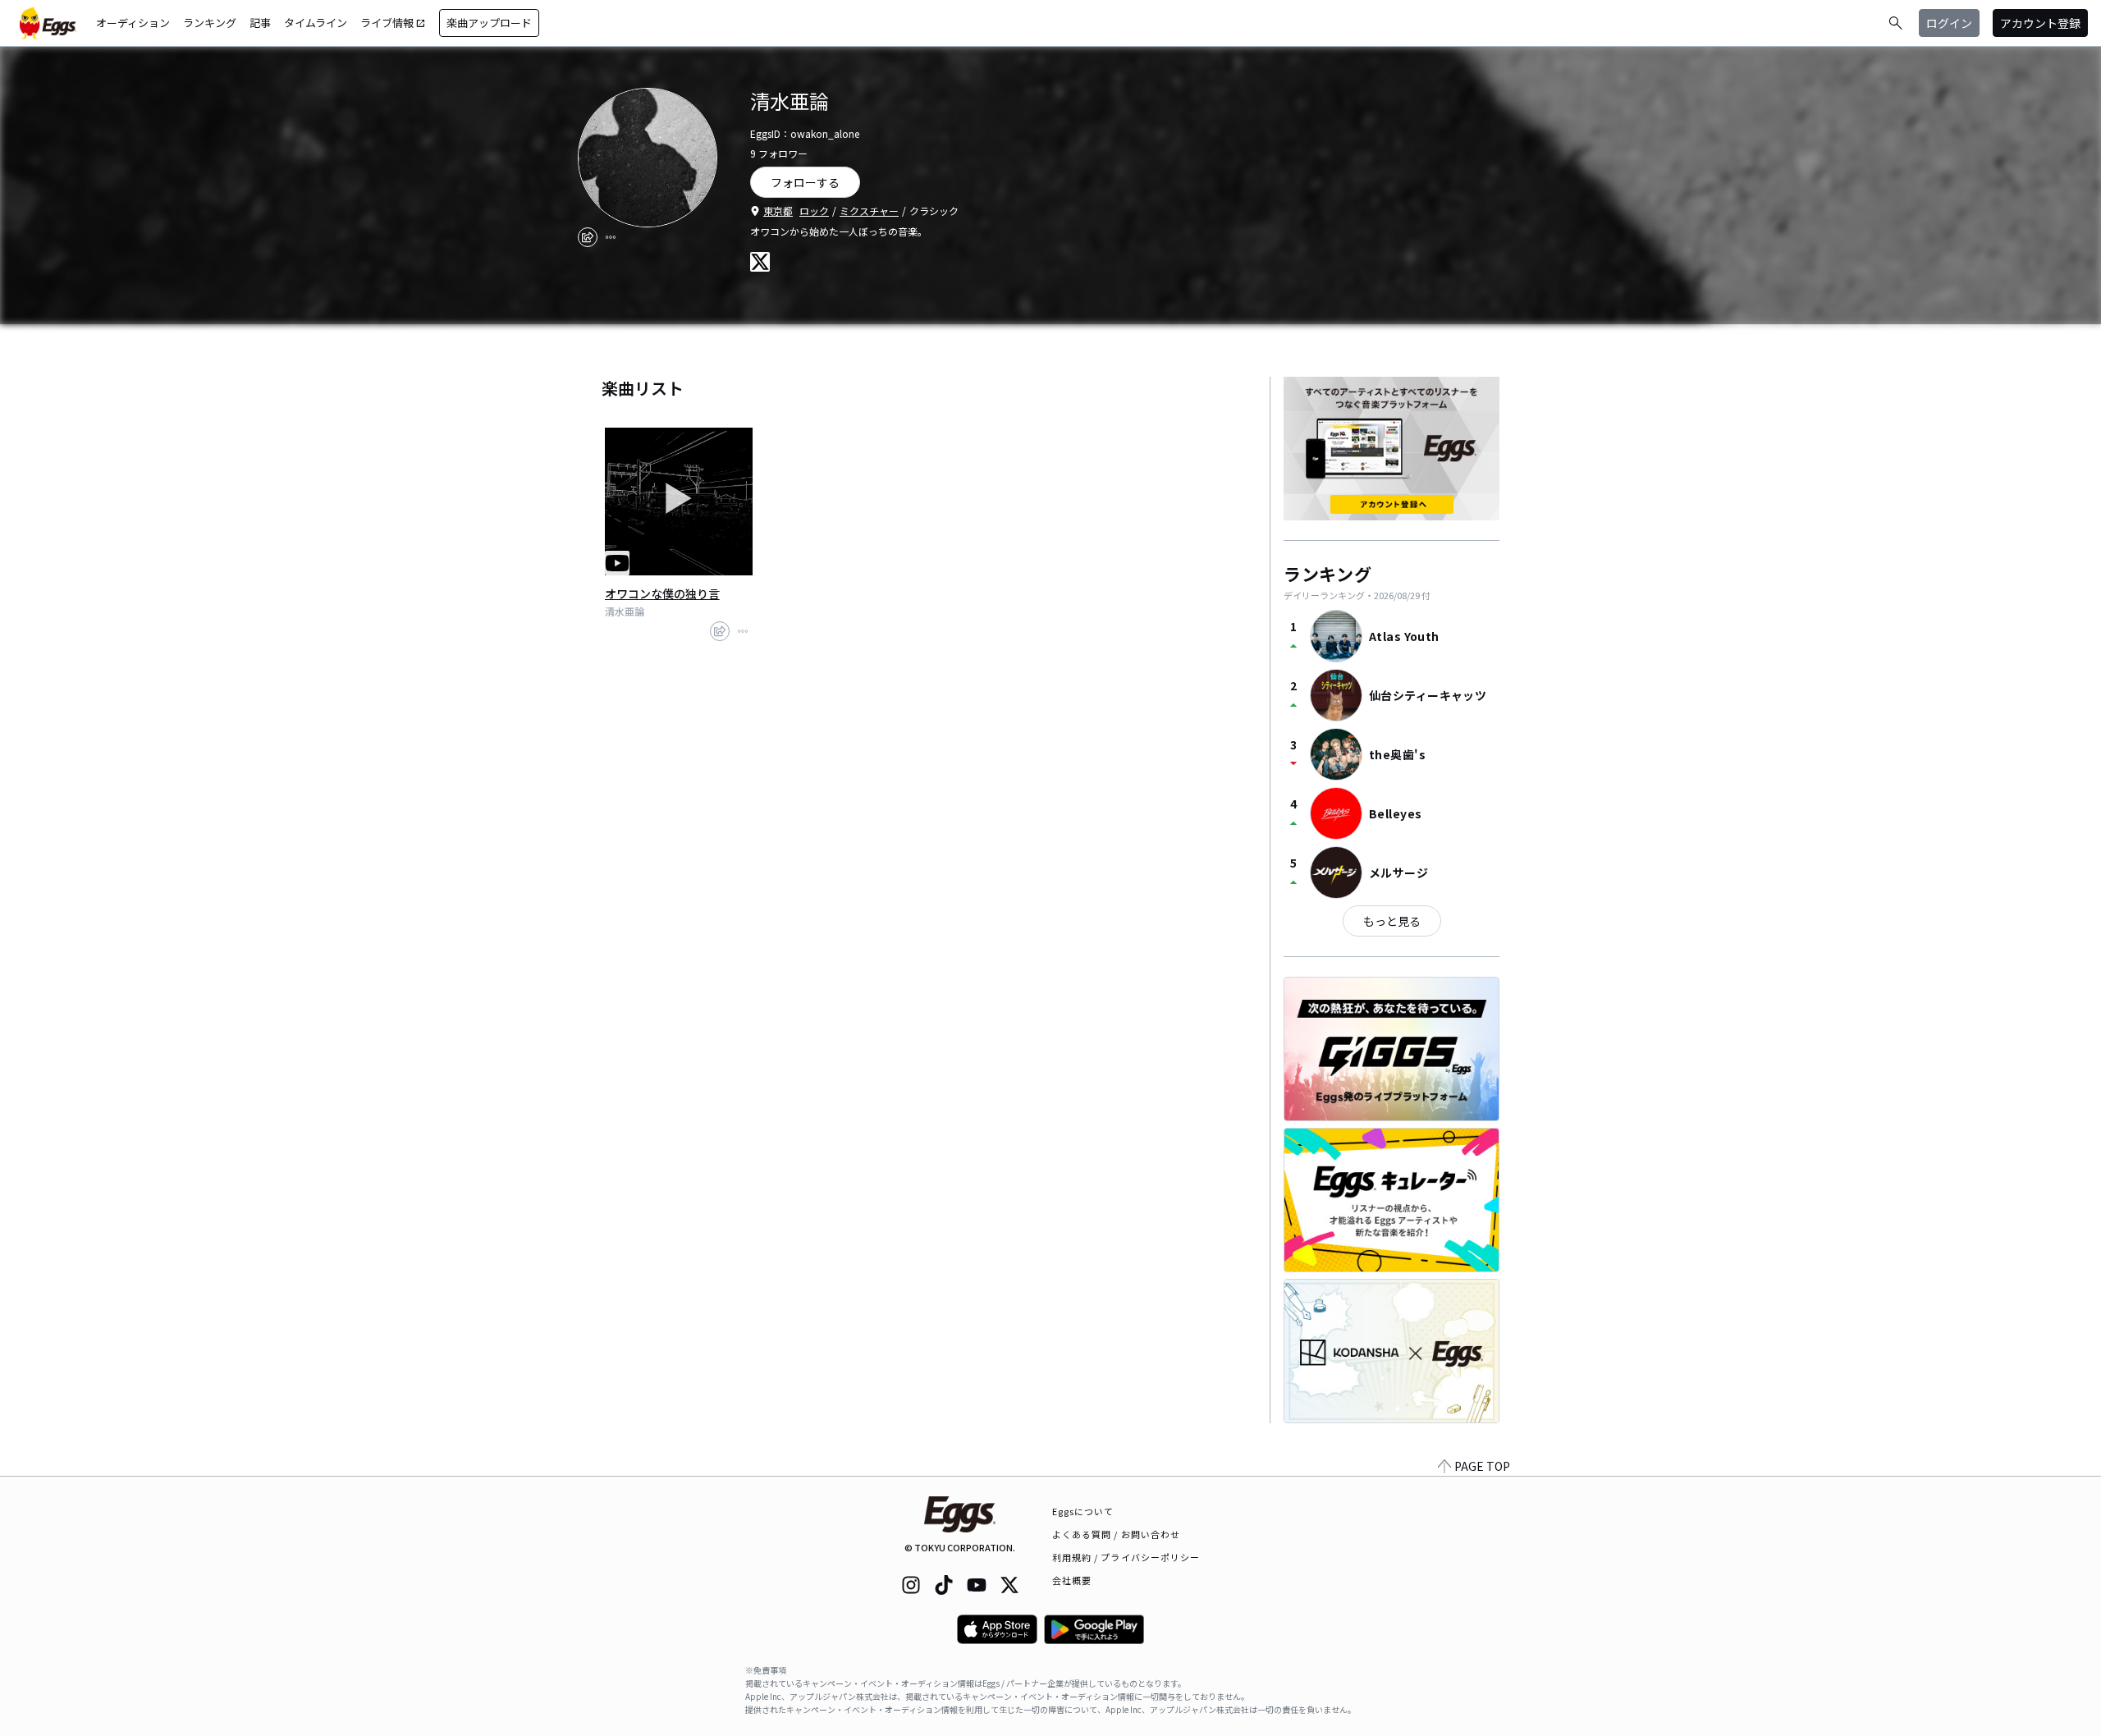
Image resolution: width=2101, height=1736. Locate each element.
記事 (260, 23)
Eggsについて (1083, 1511)
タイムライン (316, 23)
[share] (588, 237)
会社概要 (1072, 1580)
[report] (611, 237)
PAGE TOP (1482, 1466)
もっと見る (1392, 921)
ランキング (210, 23)
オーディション (133, 23)
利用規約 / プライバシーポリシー (1126, 1557)
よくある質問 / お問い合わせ (1117, 1534)
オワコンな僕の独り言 (662, 593)
